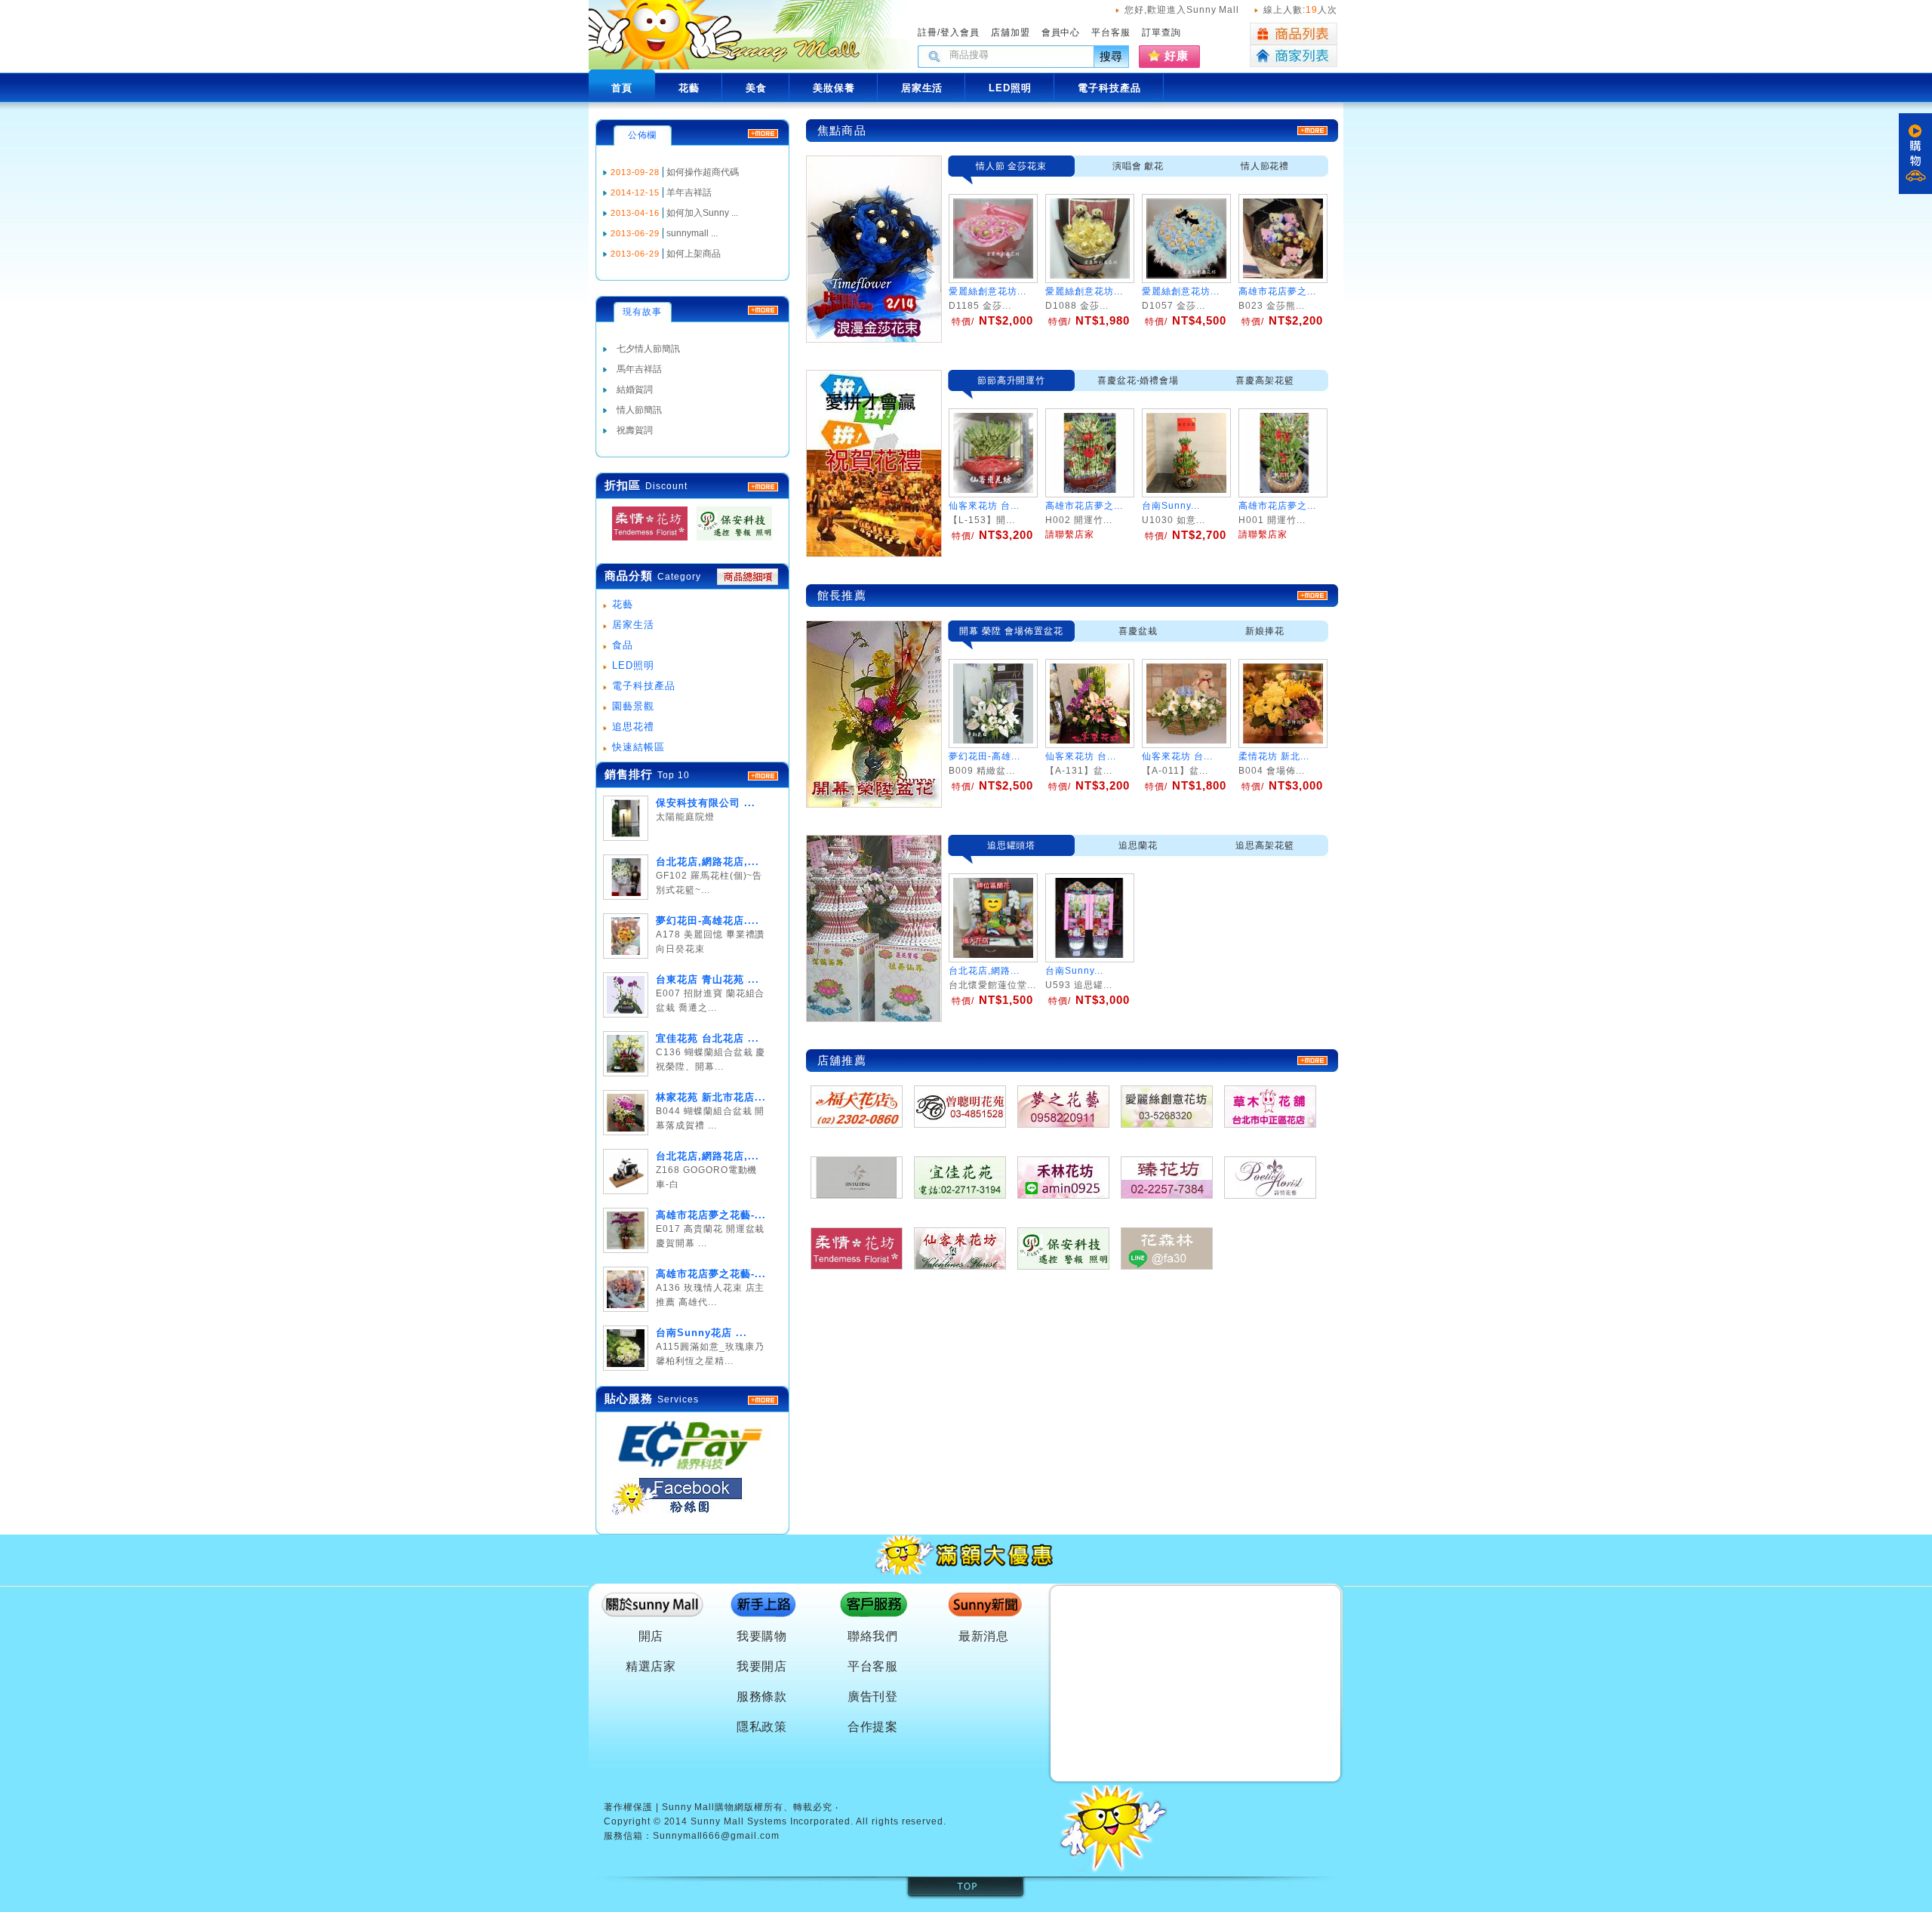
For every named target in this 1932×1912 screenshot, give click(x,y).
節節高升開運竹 (1012, 380)
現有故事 (642, 312)
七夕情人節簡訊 (648, 349)
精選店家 (651, 1666)
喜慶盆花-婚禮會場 (1138, 380)
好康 (1177, 55)
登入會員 (960, 32)
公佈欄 (643, 135)
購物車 (1915, 154)
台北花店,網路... (984, 971)
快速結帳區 (638, 747)
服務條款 (762, 1696)
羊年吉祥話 (689, 192)
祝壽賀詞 (635, 430)
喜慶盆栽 (1138, 631)
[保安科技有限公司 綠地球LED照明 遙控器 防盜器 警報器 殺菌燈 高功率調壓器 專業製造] (730, 541)
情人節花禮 (1265, 166)
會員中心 (1061, 32)
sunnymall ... (692, 233)
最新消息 (984, 1636)
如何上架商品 (694, 254)
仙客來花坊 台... (1081, 756)
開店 (651, 1636)
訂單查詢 (1161, 32)
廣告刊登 (873, 1696)
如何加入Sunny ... (702, 213)
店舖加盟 (1011, 32)
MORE (763, 487)
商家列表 (1294, 56)
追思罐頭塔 (1012, 845)
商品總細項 (748, 577)
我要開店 (762, 1666)
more (763, 776)
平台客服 (1111, 32)
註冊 (928, 32)
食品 (623, 645)
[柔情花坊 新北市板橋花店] (645, 541)
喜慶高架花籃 (1265, 380)
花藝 (623, 604)
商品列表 (1294, 34)
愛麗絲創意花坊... (988, 291)
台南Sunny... (1074, 971)
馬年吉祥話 (639, 369)
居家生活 (633, 625)
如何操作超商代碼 (703, 172)
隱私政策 (762, 1727)
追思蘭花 (1138, 845)
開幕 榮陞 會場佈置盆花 (1011, 631)
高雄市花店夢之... (1277, 291)
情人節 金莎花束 (1012, 166)
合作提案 (873, 1727)
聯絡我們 (873, 1636)
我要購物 (762, 1636)
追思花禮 (633, 727)
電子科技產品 (644, 686)
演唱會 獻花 (1138, 166)
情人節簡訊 (639, 410)
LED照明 (633, 665)
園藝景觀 (633, 706)
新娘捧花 (1265, 631)
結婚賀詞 (635, 389)
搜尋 (1112, 56)
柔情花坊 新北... (1274, 756)
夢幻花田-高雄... (984, 756)
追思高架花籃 (1265, 845)
